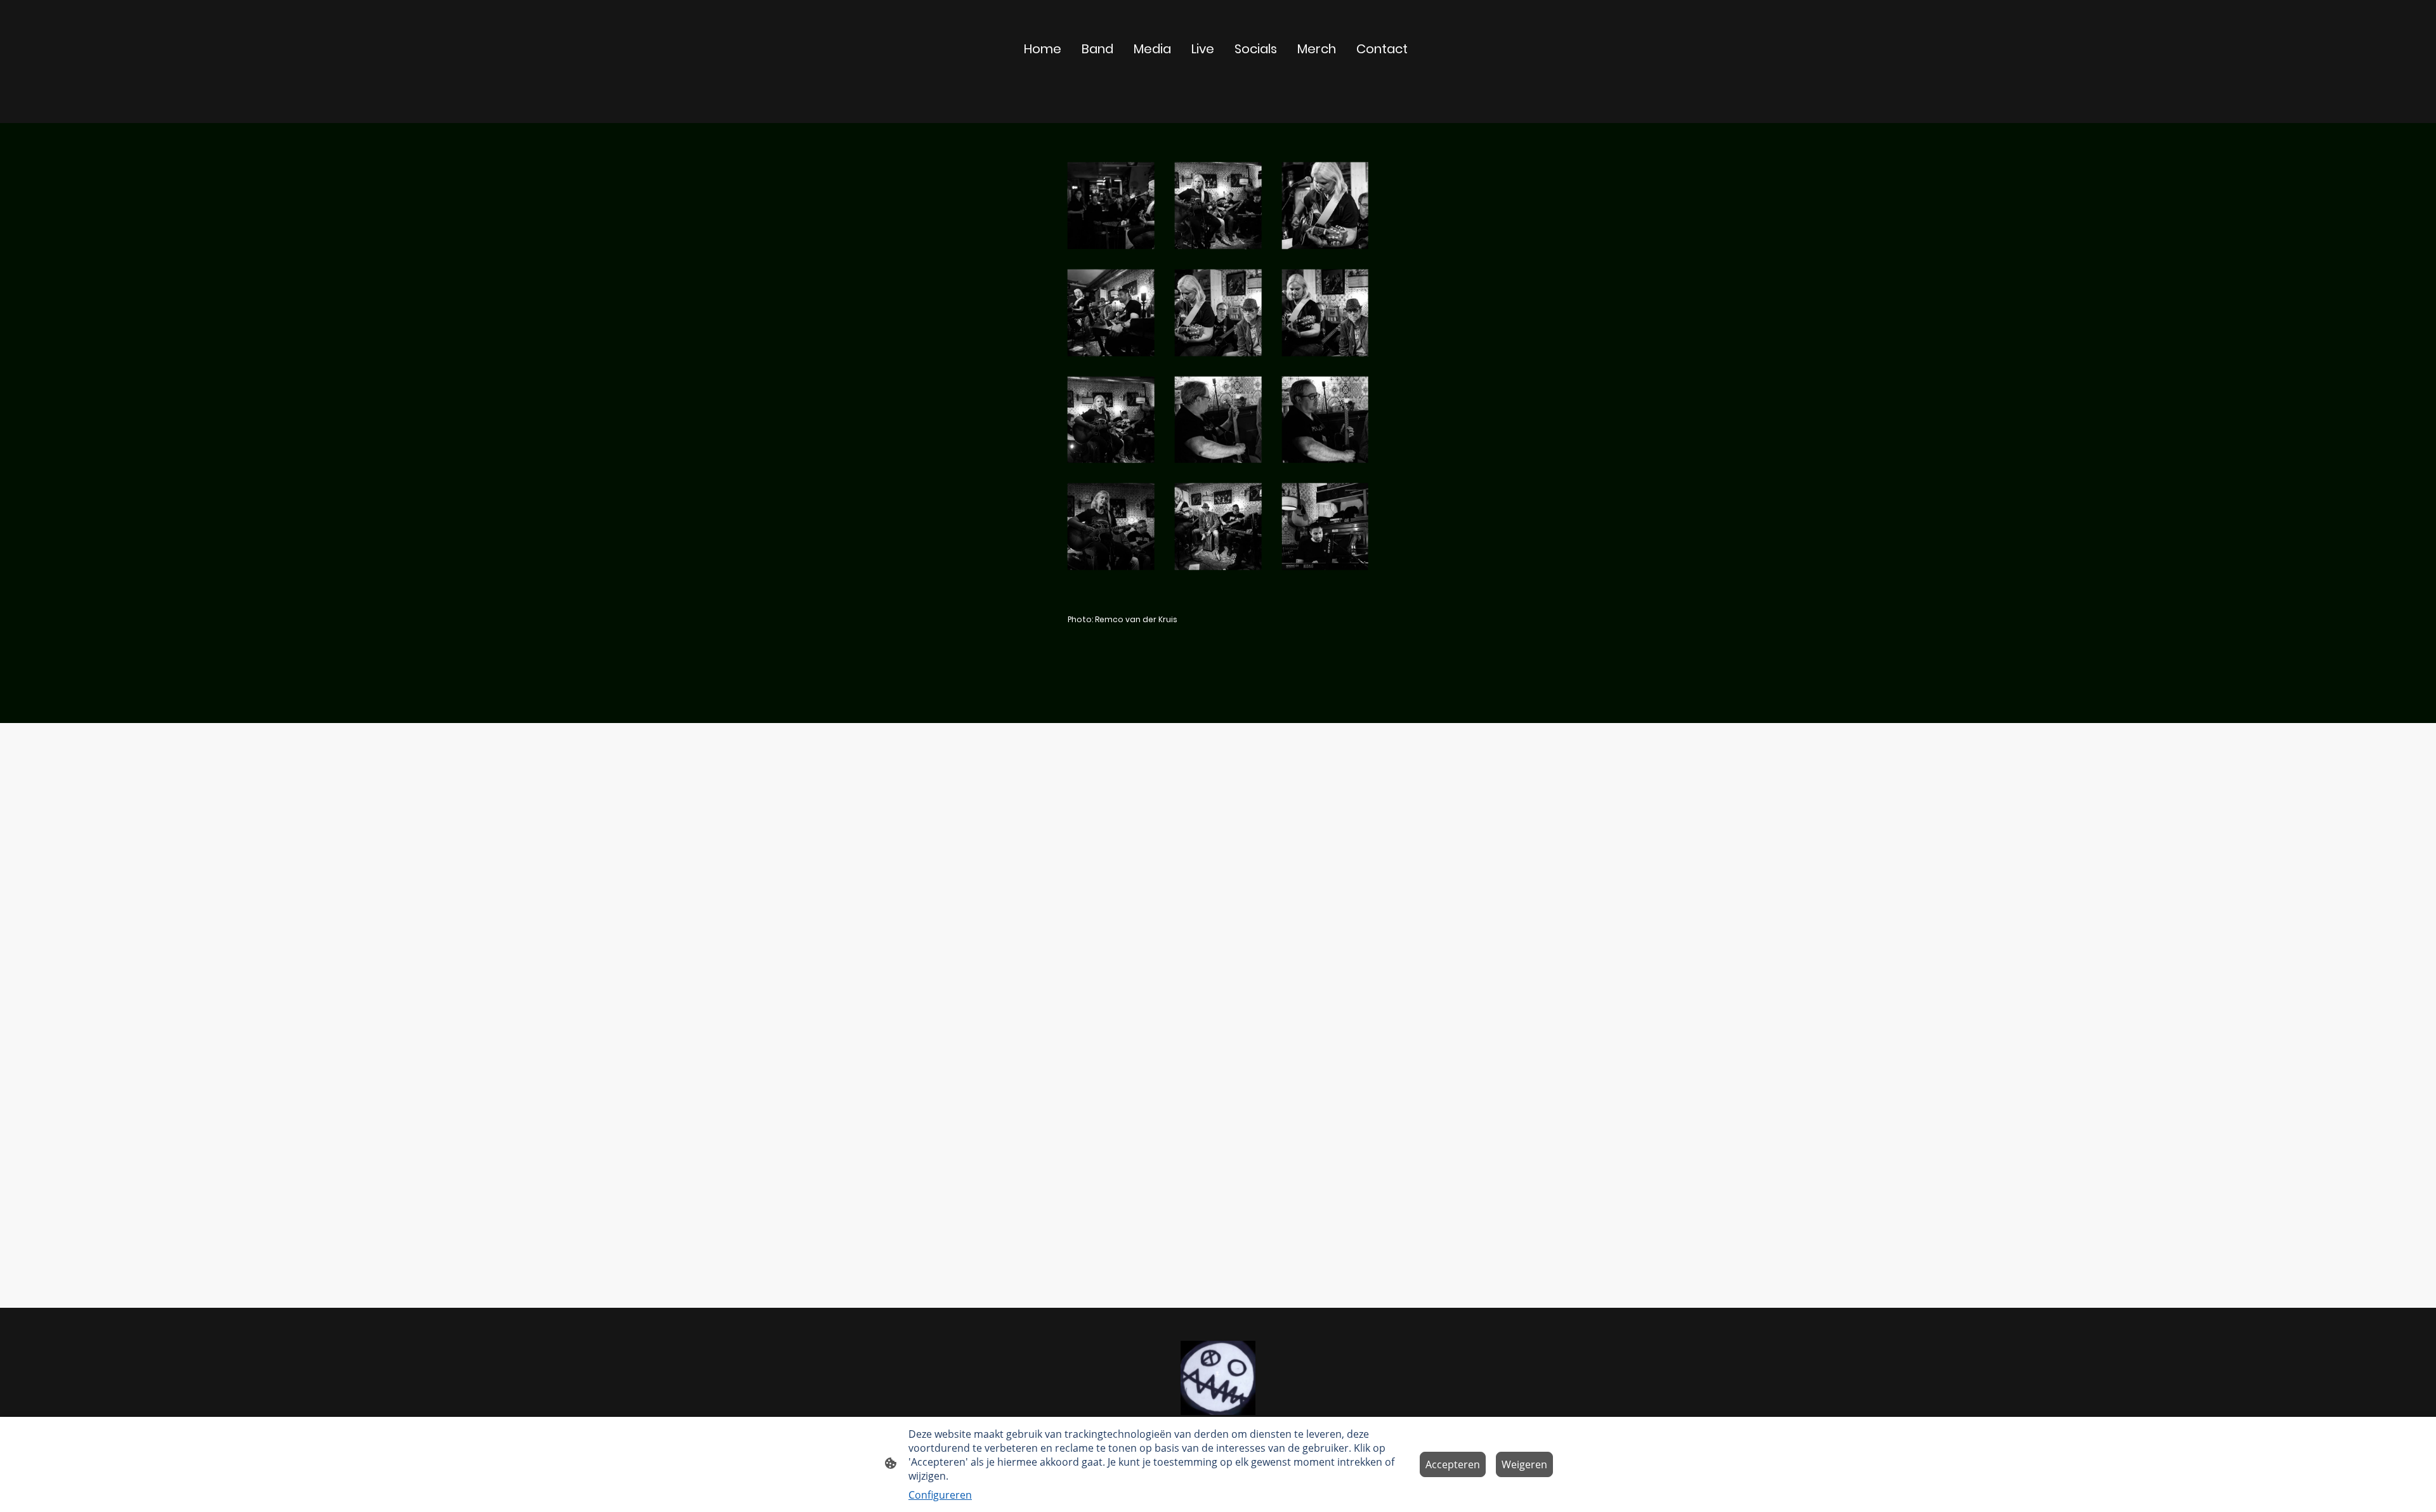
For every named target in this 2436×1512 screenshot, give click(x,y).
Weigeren (1524, 1464)
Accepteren (1453, 1464)
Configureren (940, 1495)
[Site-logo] (1218, 1378)
